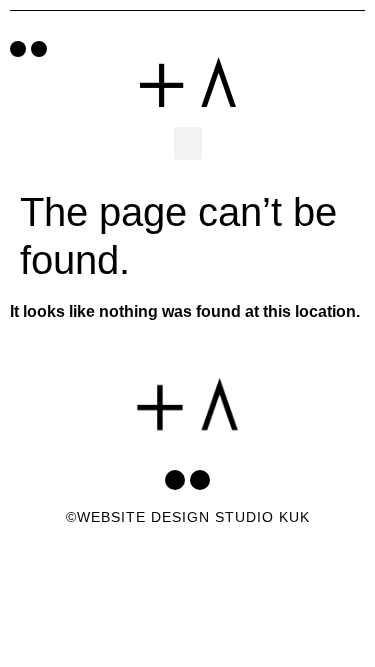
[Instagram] (39, 49)
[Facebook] (18, 49)
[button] (188, 143)
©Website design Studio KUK (188, 517)
